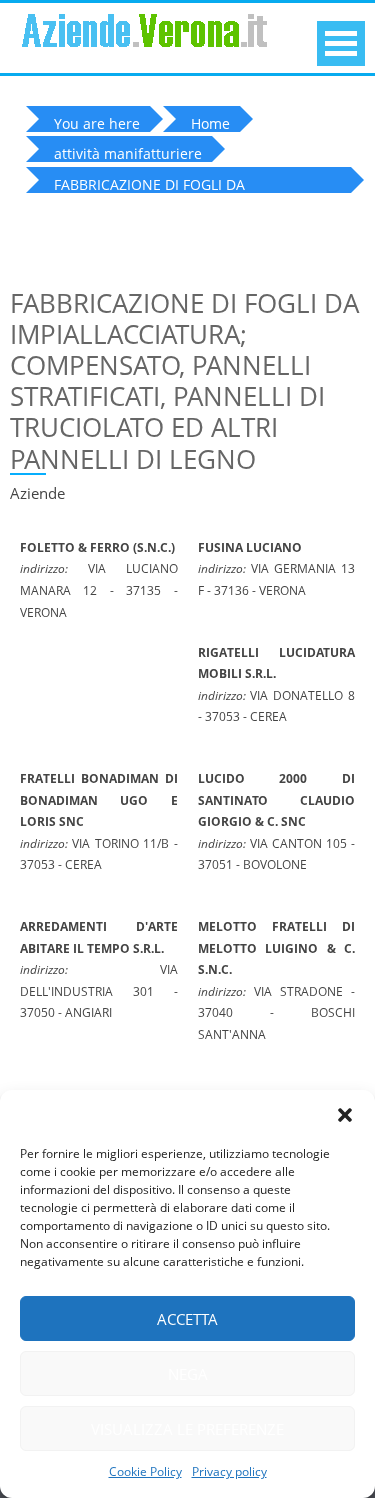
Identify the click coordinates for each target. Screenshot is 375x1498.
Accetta (187, 1319)
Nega (188, 1374)
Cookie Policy (145, 1471)
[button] (345, 1115)
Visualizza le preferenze (187, 1429)
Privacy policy (229, 1471)
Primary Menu (341, 43)
